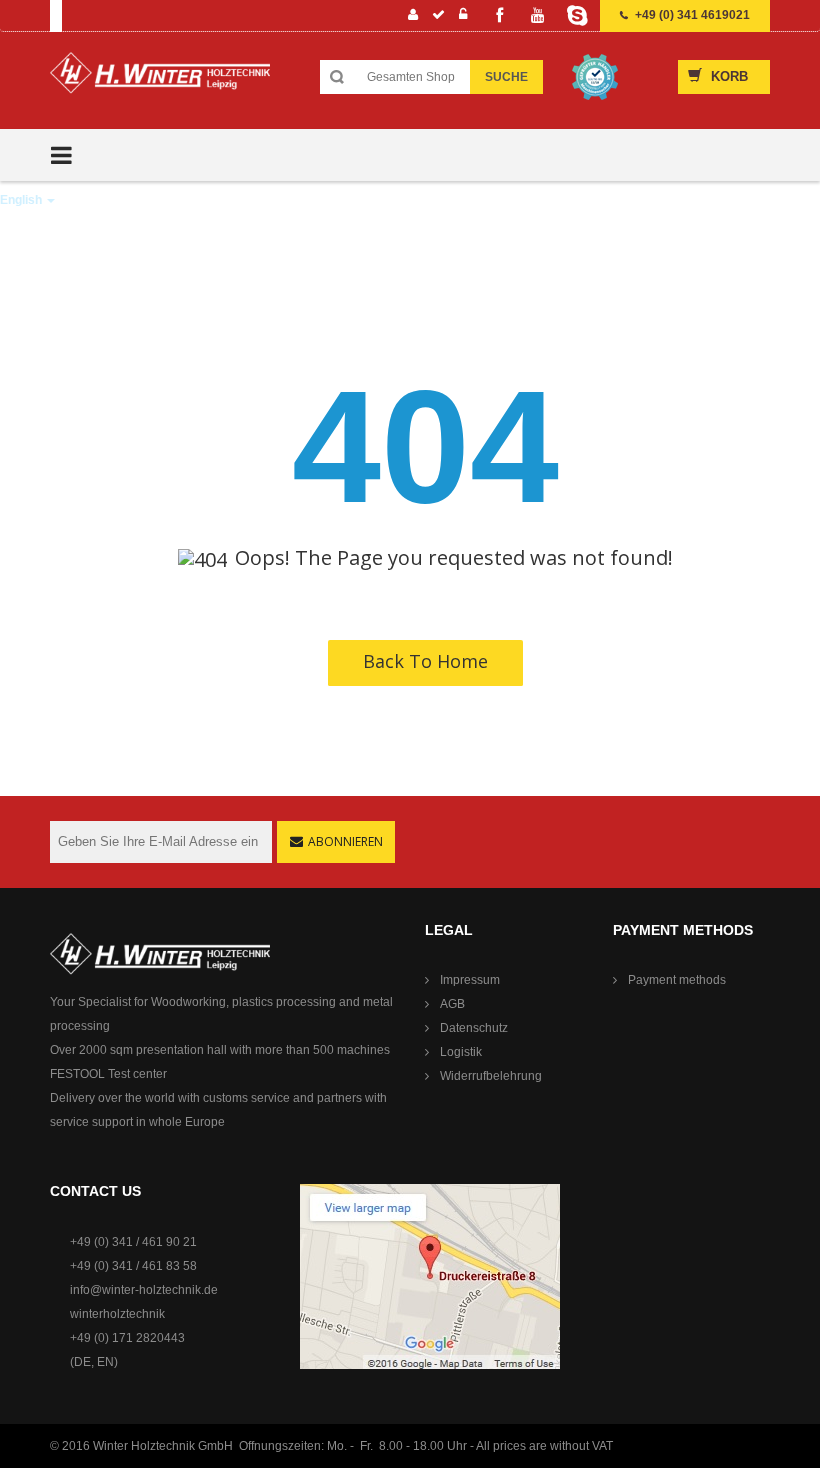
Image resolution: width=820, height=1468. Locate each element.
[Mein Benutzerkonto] (413, 17)
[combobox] (411, 77)
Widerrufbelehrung (491, 1076)
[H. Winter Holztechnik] (160, 953)
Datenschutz (474, 1028)
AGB (452, 1004)
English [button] (22, 200)
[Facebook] (499, 16)
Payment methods (677, 980)
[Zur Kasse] (439, 17)
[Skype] (577, 16)
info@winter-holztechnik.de (144, 1290)
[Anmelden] (463, 17)
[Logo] (160, 80)
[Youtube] (538, 16)
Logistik (461, 1052)
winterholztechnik (117, 1314)
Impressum (470, 980)
